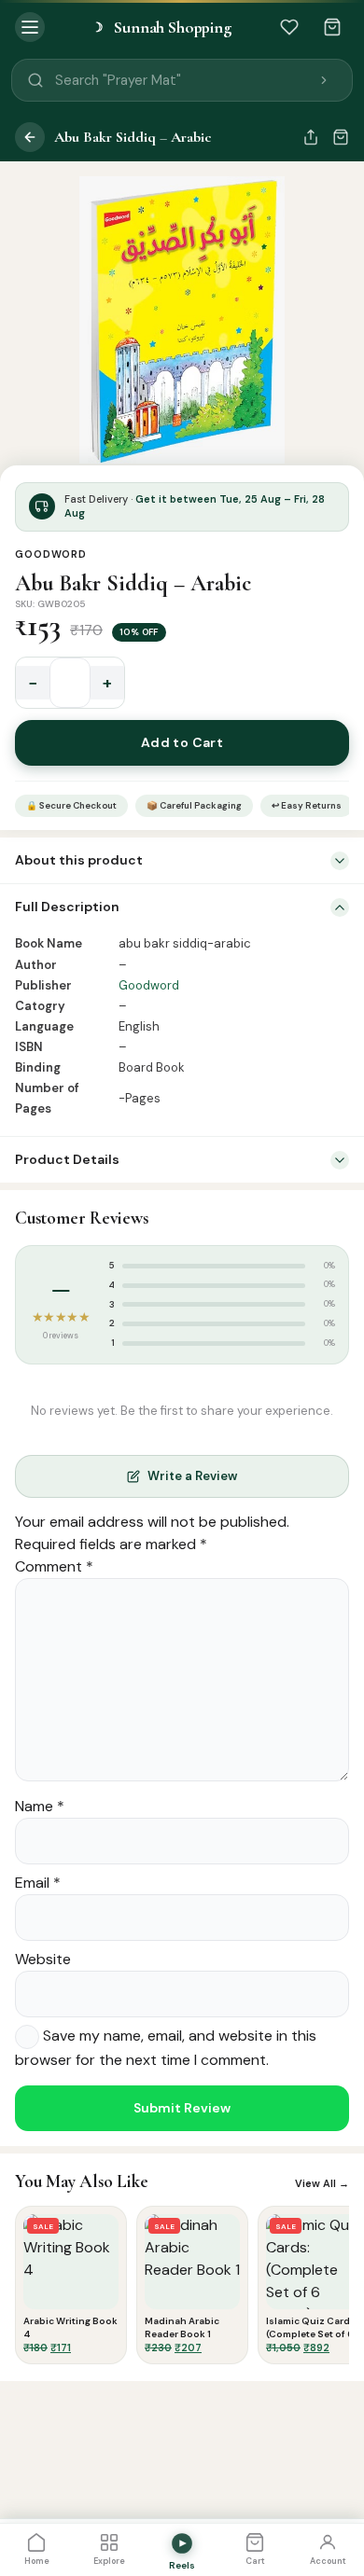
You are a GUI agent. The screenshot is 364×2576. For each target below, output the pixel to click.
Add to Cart (182, 742)
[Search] (324, 80)
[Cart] (332, 27)
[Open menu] (30, 27)
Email (38, 1883)
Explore (109, 2561)
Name (40, 1806)
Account (328, 2561)
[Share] (311, 137)
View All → (322, 2183)
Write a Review (192, 1476)
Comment (54, 1566)
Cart (255, 2561)
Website (43, 1959)
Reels (182, 2565)
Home (37, 2561)
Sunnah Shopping (161, 27)
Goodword (51, 554)
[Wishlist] (289, 27)
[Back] (30, 137)
